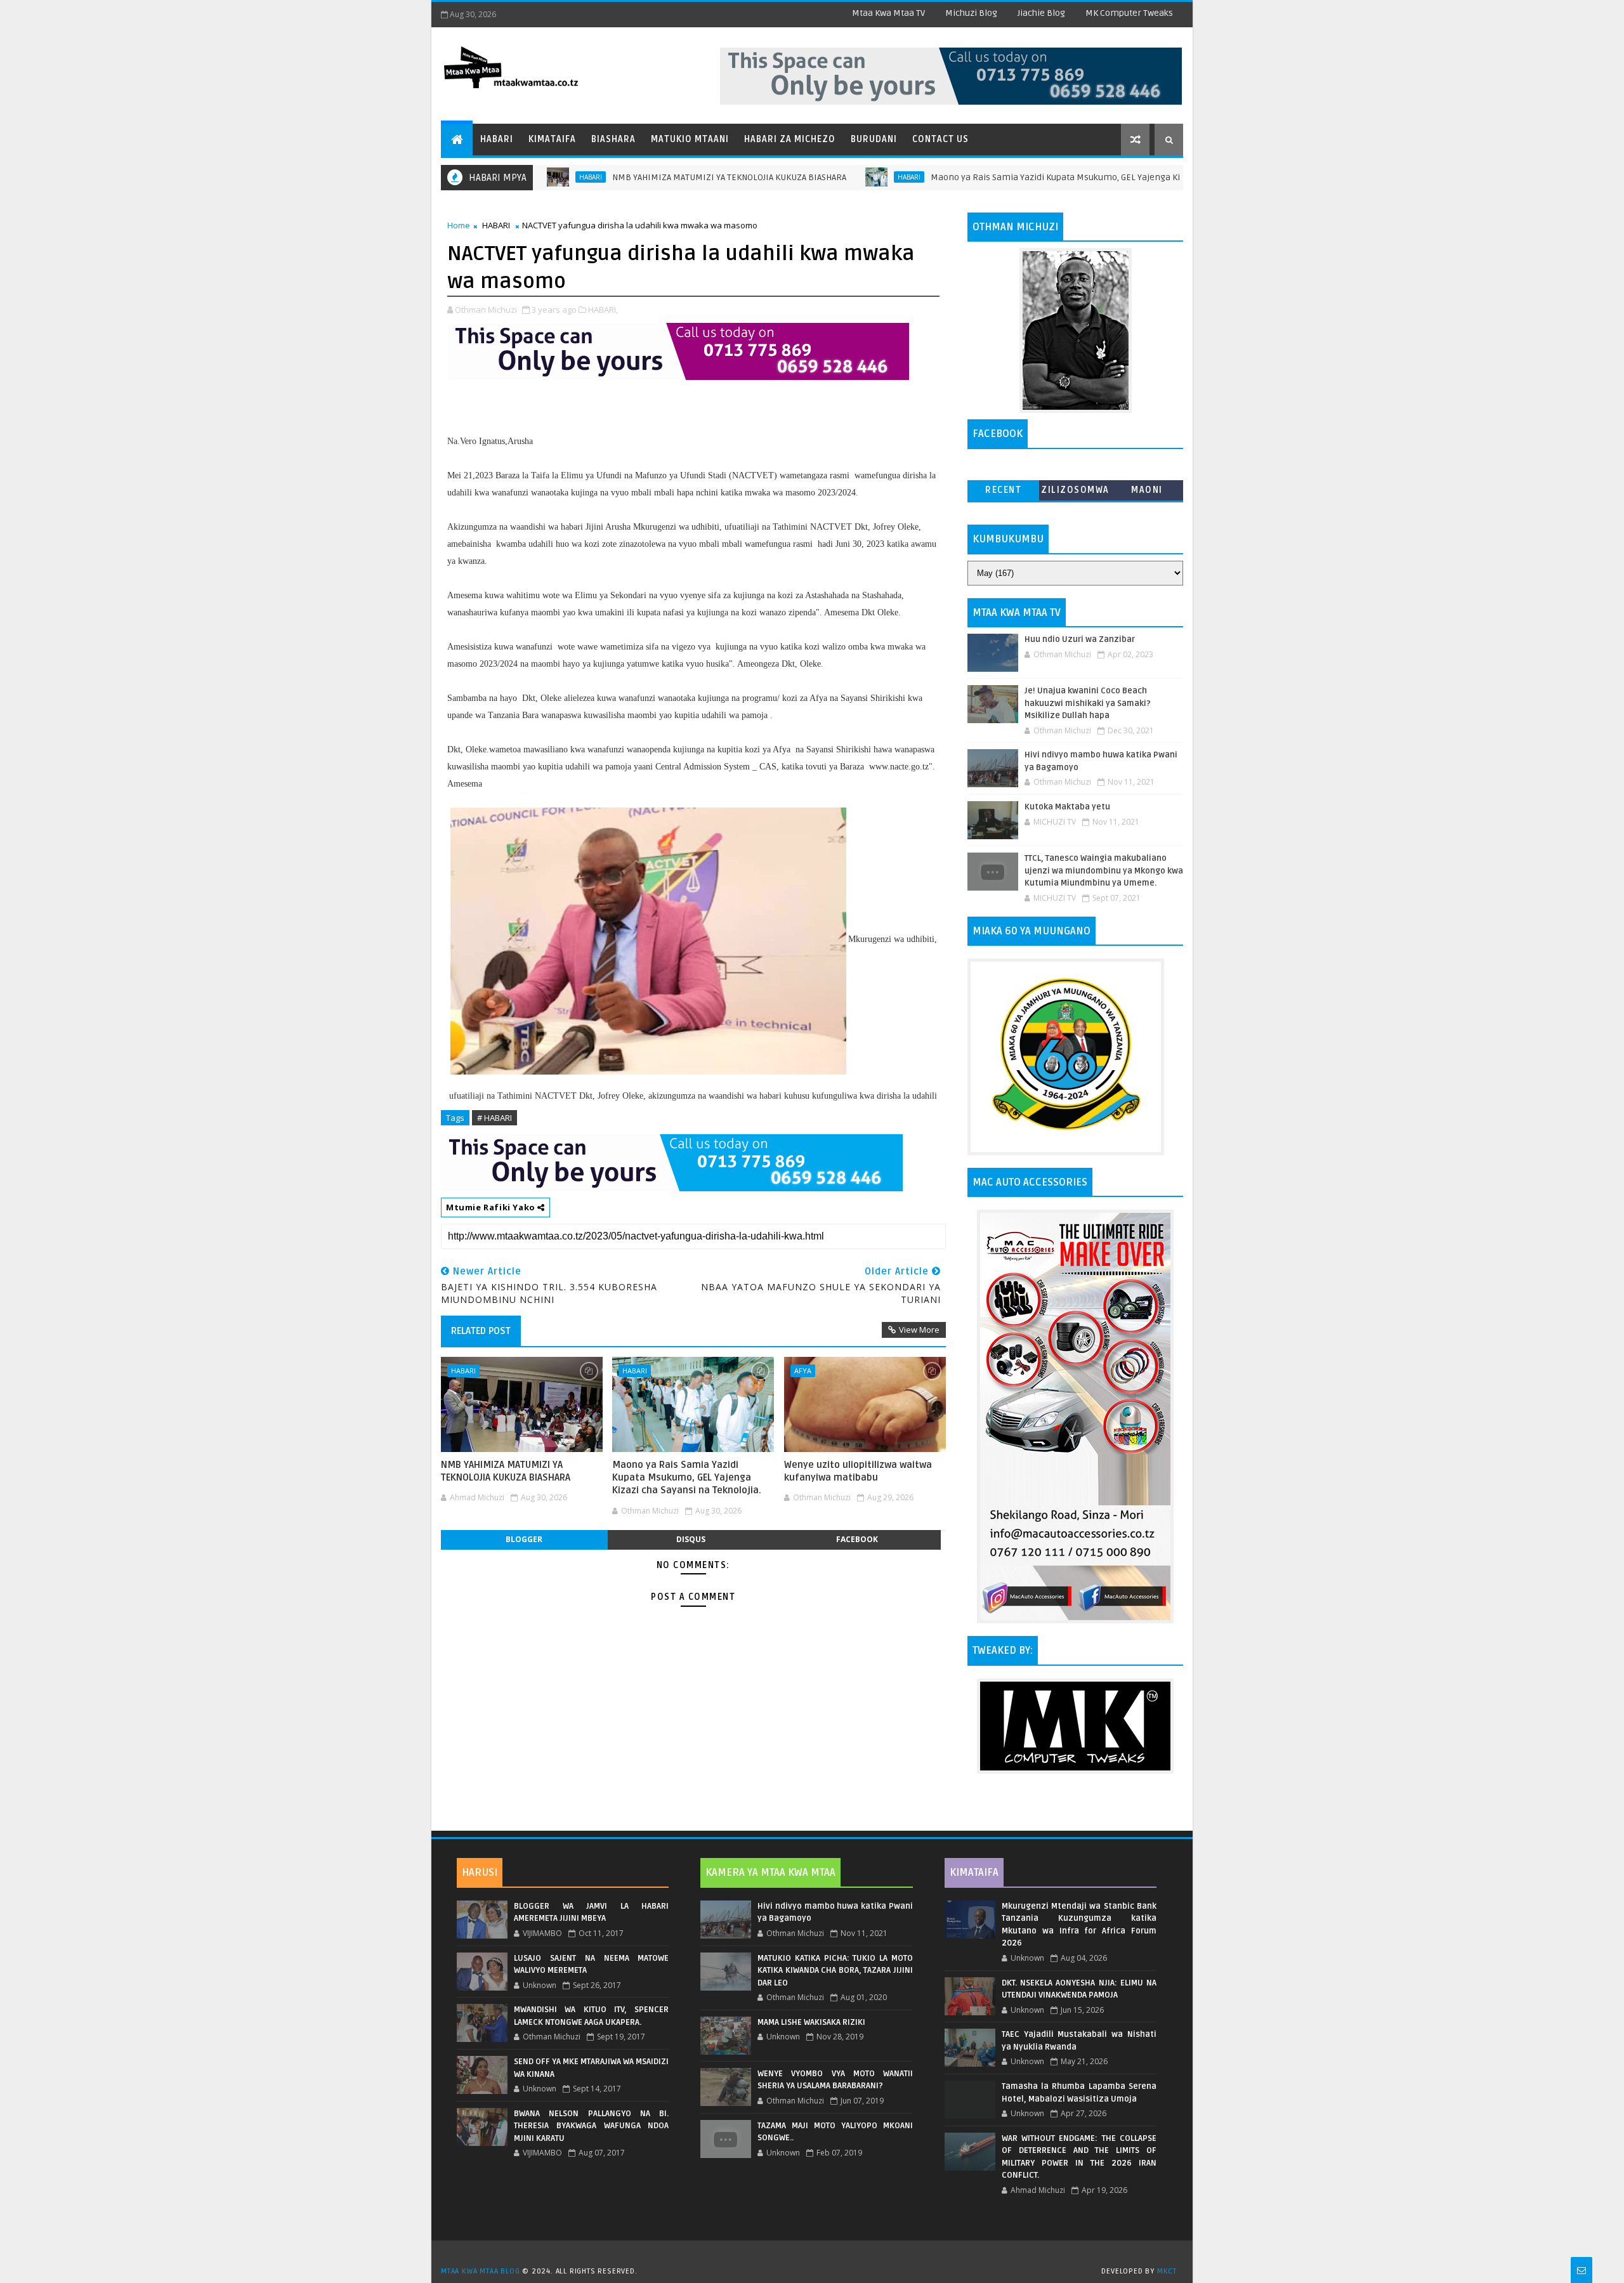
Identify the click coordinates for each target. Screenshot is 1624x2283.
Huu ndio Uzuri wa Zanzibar (1080, 639)
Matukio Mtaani (690, 139)
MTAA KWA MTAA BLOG (480, 2271)
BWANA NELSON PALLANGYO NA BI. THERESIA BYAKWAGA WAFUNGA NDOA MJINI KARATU (591, 2126)
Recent (1003, 490)
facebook (857, 1539)
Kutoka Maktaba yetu (1067, 807)
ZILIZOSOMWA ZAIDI (1075, 493)
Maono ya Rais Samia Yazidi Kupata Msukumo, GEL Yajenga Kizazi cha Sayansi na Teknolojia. (1038, 177)
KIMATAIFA (974, 1873)
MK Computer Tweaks (1129, 13)
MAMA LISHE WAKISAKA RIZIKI (811, 2022)
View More (919, 1330)
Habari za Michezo (790, 139)
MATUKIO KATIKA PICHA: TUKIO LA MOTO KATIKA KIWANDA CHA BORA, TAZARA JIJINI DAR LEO (835, 1971)
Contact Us (940, 139)
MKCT (1167, 2271)
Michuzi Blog (971, 13)
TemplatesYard (816, 2255)
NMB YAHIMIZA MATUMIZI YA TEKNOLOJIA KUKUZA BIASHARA (649, 177)
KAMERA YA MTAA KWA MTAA (770, 1873)
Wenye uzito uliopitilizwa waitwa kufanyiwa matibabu (858, 1471)
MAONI (1147, 490)
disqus (691, 1539)
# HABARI (494, 1118)
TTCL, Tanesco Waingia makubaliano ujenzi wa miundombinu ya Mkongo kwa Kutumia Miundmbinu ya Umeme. (1104, 871)
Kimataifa (552, 139)
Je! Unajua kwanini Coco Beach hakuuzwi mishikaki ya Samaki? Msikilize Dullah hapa (1088, 703)
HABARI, (603, 310)
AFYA (803, 1370)
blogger (524, 1539)
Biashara (613, 139)
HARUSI (480, 1873)
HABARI (829, 177)
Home (459, 225)
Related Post (481, 1331)
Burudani (874, 139)
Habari (497, 139)
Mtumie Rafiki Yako (492, 1207)
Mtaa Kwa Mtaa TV (888, 13)
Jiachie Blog (1041, 13)
